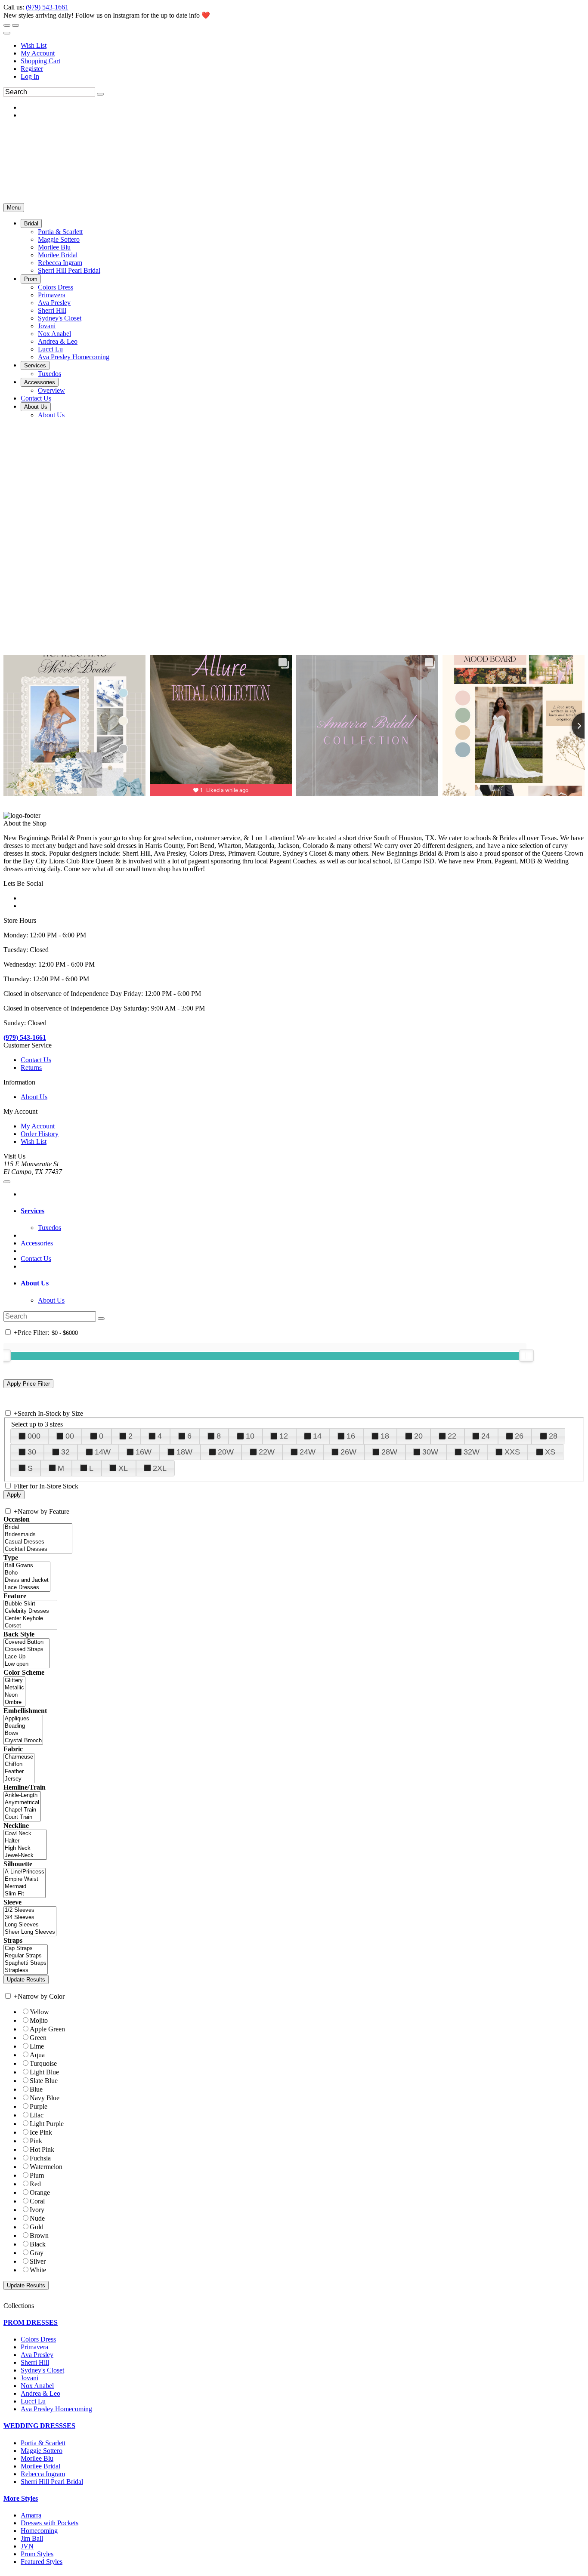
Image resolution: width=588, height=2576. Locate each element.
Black (38, 2244)
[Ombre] (14, 1702)
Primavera (34, 2347)
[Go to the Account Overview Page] (7, 33)
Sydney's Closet (42, 2370)
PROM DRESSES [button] (31, 2322)
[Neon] (14, 1695)
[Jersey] (19, 1779)
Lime (37, 2046)
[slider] (526, 1356)
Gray (37, 2253)
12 (284, 1436)
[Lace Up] (26, 1657)
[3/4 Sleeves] (30, 1918)
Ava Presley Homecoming (56, 2409)
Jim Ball (32, 2538)
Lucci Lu (33, 2401)
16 (351, 1436)
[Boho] (27, 1573)
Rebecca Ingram (43, 2474)
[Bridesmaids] (38, 1535)
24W (308, 1452)
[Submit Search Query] (101, 1319)
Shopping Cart (40, 61)
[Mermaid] (25, 1887)
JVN (27, 2546)
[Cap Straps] (26, 1949)
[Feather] (19, 1772)
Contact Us (36, 1060)
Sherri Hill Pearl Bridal (52, 2482)
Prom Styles (37, 2554)
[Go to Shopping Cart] (7, 25)
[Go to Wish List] (15, 25)
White (38, 2270)
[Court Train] (22, 1817)
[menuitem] (303, 46)
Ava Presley (37, 2355)
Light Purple (47, 2124)
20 (418, 1436)
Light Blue (44, 2072)
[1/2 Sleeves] (30, 1910)
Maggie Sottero (42, 2451)
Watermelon (46, 2167)
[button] (31, 223)
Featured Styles (42, 2562)
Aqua (37, 2055)
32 (65, 1452)
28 (553, 1436)
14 (317, 1436)
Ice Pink (41, 2132)
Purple (39, 2106)
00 (70, 1436)
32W (472, 1452)
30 (32, 1452)
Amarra (31, 2515)
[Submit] (100, 94)
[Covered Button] (26, 1642)
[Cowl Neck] (25, 1834)
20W (226, 1452)
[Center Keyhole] (30, 1619)
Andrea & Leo (40, 2393)
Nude (37, 2218)
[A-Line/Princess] (25, 1872)
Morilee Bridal (40, 2466)
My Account (38, 53)
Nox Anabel (37, 2386)
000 (34, 1436)
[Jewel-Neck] (25, 1856)
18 (385, 1436)
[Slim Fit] (25, 1894)
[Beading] (23, 1726)
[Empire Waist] (25, 1879)
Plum (37, 2175)
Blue (36, 2089)
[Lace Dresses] (27, 1588)
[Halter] (25, 1841)
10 (250, 1436)
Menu (14, 208)
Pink (36, 2141)
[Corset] (30, 1626)
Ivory (37, 2210)
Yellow (39, 2012)
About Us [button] (35, 1283)
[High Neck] (25, 1848)
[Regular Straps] (26, 1956)
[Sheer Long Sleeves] (30, 1932)
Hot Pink (42, 2149)
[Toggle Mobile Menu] (7, 1182)
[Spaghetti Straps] (26, 1963)
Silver (38, 2261)
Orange (40, 2192)
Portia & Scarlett (43, 2443)
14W (103, 1452)
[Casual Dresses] (38, 1542)
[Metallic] (14, 1688)
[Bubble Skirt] (30, 1604)
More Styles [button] (21, 2498)
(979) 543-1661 (47, 7)
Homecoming (39, 2531)
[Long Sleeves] (30, 1925)
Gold (37, 2227)
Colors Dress (38, 2339)
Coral (37, 2201)
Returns (31, 1068)
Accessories (37, 1243)
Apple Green (47, 2029)
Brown (39, 2236)
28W (389, 1452)
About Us (34, 1097)
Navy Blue (45, 2098)
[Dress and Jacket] (27, 1580)
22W (267, 1452)
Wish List (34, 45)
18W (184, 1452)
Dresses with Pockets (50, 2523)
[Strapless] (26, 1971)
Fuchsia (40, 2158)
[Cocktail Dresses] (38, 1549)
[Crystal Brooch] (23, 1741)
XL (123, 1468)
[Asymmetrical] (22, 1803)
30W (430, 1452)
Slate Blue (44, 2081)
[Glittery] (14, 1681)
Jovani (29, 2378)
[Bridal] (38, 1527)
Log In (30, 76)
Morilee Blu (37, 2458)
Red (35, 2184)
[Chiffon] (19, 1764)
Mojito (39, 2020)
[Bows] (23, 1733)
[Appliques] (23, 1719)
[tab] (303, 1211)
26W (348, 1452)
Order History (40, 1134)
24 (486, 1436)
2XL (160, 1468)
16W (144, 1452)
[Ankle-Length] (22, 1795)
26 (519, 1436)
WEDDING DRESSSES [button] (39, 2426)
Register (32, 69)
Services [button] (32, 1211)
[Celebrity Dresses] (30, 1611)
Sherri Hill (35, 2362)
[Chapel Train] (22, 1810)
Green (38, 2038)
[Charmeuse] (19, 1757)
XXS (512, 1452)
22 (452, 1436)
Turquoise (43, 2063)
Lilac (37, 2115)
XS (550, 1452)
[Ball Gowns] (27, 1566)
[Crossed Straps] (26, 1650)
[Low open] (26, 1664)
